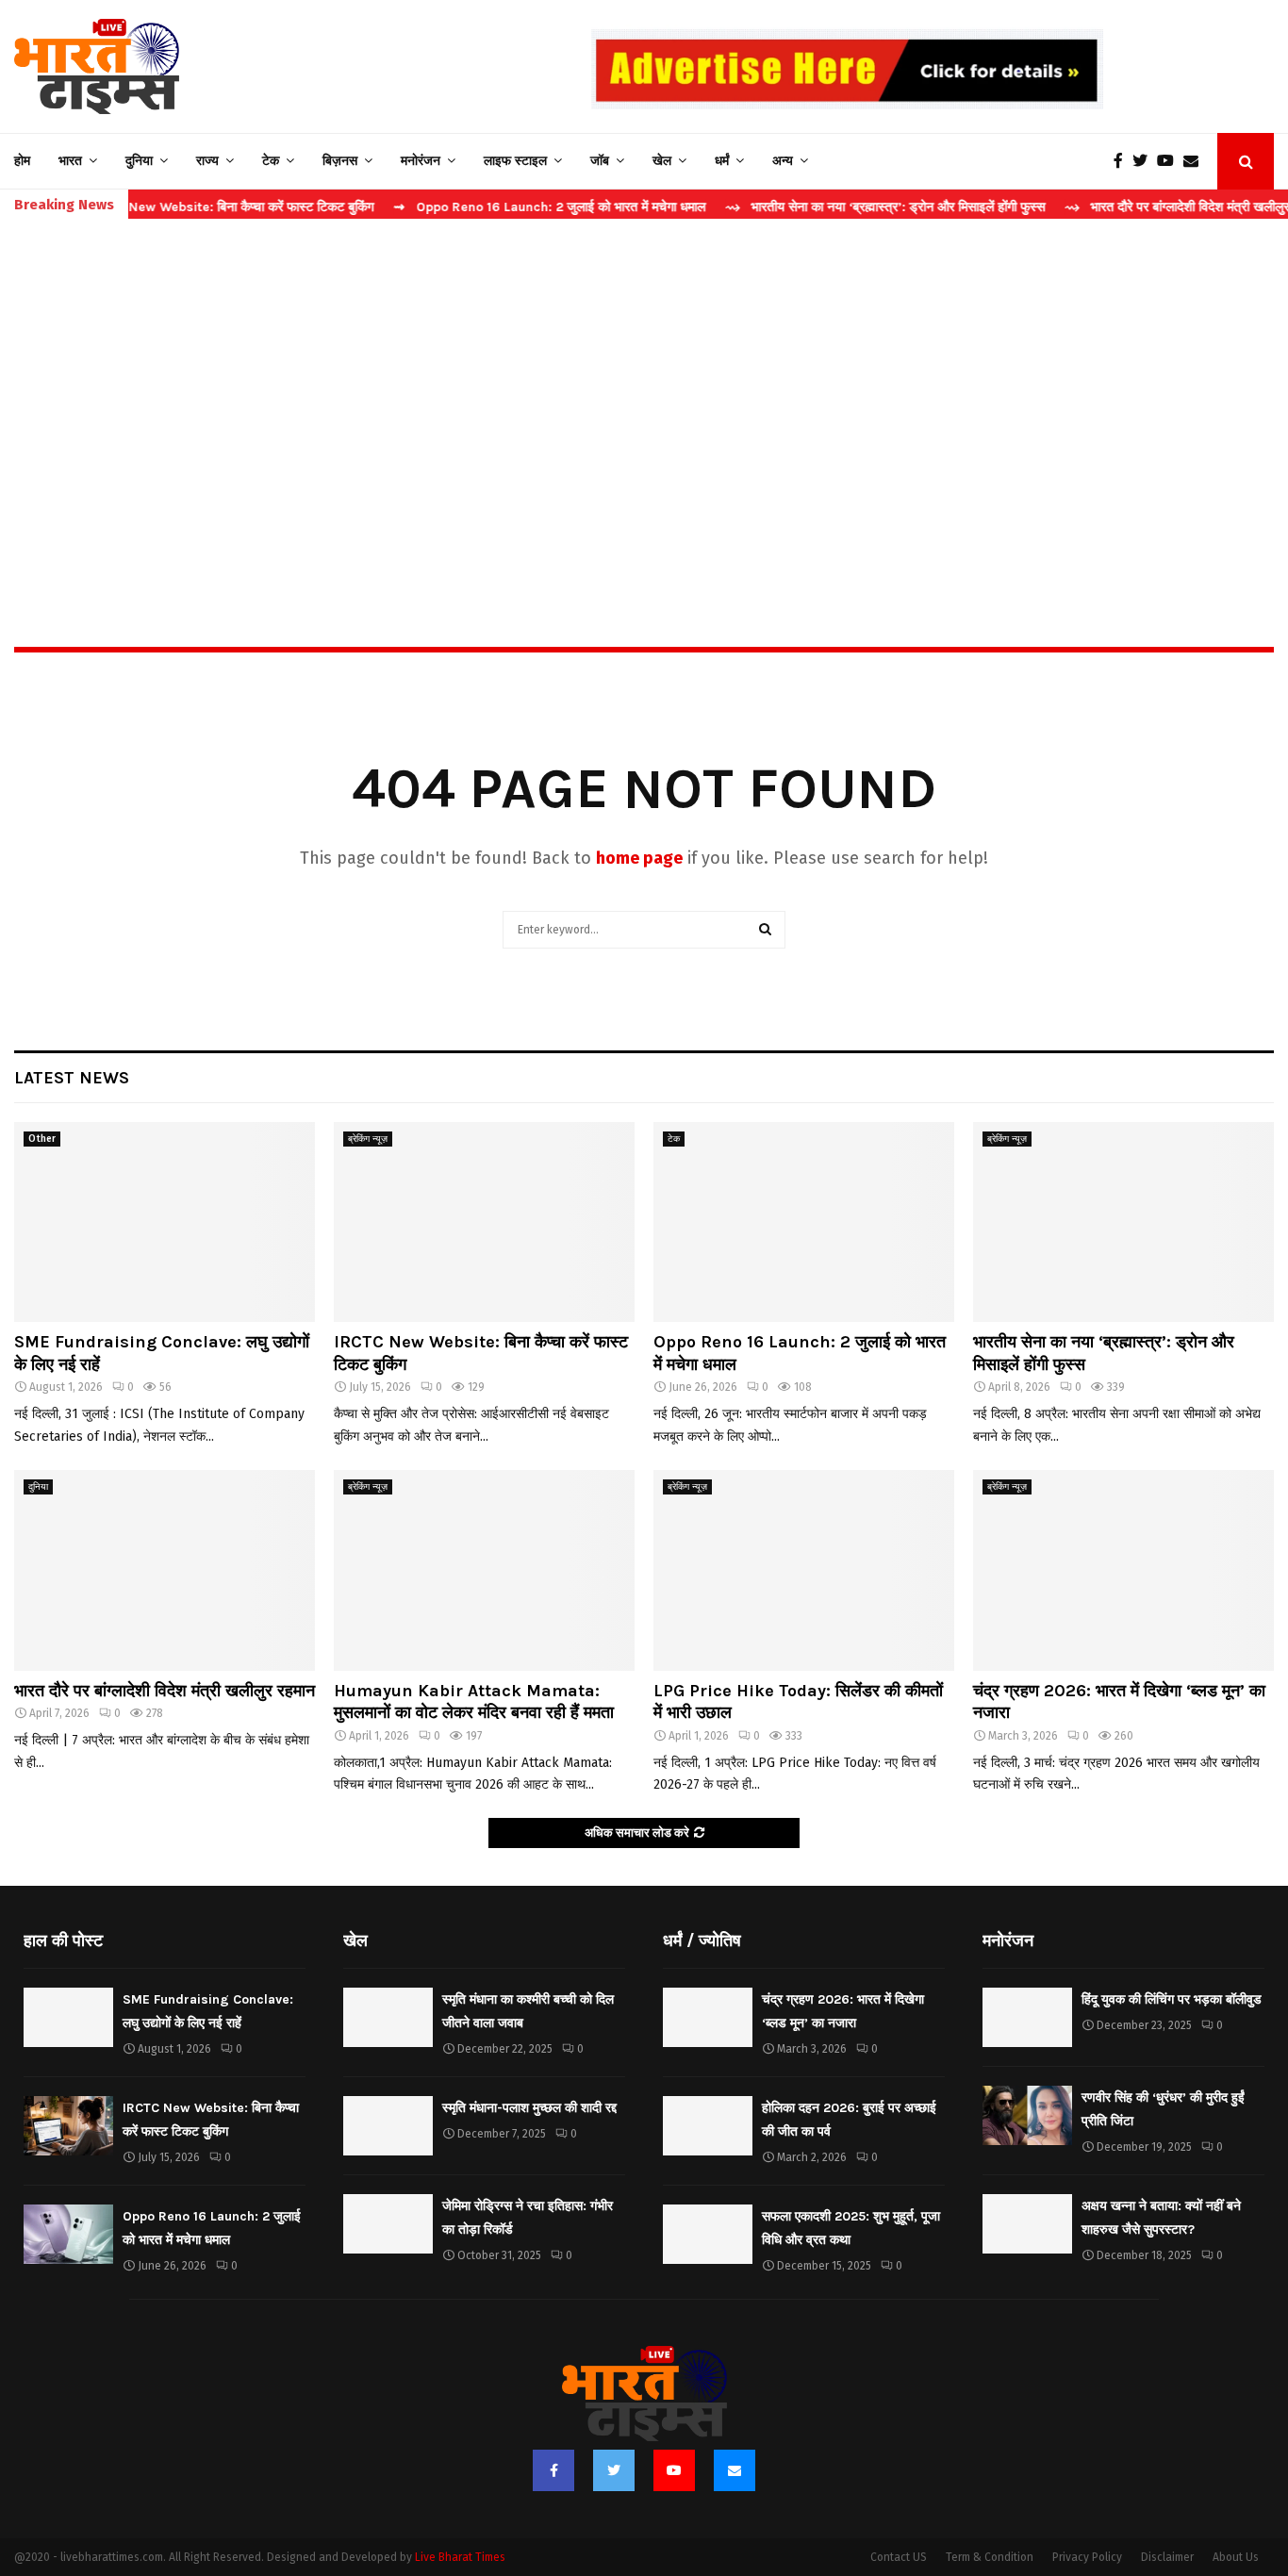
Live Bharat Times (460, 2557)
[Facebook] (1123, 161)
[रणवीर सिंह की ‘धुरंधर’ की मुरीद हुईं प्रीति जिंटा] (1027, 2115)
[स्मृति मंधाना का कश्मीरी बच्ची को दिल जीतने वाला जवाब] (388, 2017)
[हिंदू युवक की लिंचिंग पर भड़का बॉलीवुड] (1027, 2017)
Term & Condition (990, 2557)
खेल (662, 161)
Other (42, 1139)
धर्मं (722, 161)
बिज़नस (340, 161)
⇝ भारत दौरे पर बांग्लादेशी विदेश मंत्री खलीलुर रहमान (1127, 207)
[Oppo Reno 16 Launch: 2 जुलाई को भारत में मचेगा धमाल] (804, 1222)
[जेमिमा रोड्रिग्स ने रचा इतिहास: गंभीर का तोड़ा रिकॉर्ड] (388, 2224)
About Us (1236, 2557)
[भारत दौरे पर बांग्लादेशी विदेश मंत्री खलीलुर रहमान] (165, 1570)
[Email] (1196, 161)
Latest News (72, 1078)
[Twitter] (1145, 161)
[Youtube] (1170, 161)
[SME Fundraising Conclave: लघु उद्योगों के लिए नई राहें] (165, 1222)
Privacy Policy (1087, 2557)
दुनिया (139, 161)
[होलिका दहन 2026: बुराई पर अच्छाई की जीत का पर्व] (708, 2126)
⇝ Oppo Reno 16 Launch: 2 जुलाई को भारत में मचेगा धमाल (483, 207)
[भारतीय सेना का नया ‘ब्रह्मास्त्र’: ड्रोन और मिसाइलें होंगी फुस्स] (1123, 1222)
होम (22, 161)
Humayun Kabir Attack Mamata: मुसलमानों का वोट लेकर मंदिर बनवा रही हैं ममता (474, 1701)
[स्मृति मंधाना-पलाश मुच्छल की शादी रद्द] (388, 2126)
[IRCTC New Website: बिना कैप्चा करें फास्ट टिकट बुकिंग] (484, 1222)
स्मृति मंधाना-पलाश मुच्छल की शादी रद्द (529, 2108)
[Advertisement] (644, 392)
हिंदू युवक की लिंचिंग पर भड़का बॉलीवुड (1172, 1999)
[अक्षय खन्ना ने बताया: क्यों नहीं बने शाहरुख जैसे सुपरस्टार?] (1027, 2224)
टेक (271, 161)
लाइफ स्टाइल (515, 161)
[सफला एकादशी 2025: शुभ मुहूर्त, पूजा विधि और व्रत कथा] (708, 2234)
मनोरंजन (421, 161)
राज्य (207, 161)
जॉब (600, 161)
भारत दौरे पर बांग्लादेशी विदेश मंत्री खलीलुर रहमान (165, 1691)
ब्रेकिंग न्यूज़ (368, 1139)
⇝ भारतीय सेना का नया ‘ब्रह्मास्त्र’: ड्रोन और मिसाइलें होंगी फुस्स (819, 207)
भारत (70, 161)
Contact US (899, 2557)
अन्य (783, 161)
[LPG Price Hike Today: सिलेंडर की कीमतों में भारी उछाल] (804, 1570)
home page (639, 858)
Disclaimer (1167, 2557)
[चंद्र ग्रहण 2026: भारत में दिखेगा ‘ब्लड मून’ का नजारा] (1123, 1570)
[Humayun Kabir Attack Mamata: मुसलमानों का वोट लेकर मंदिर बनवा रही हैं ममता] (484, 1570)
